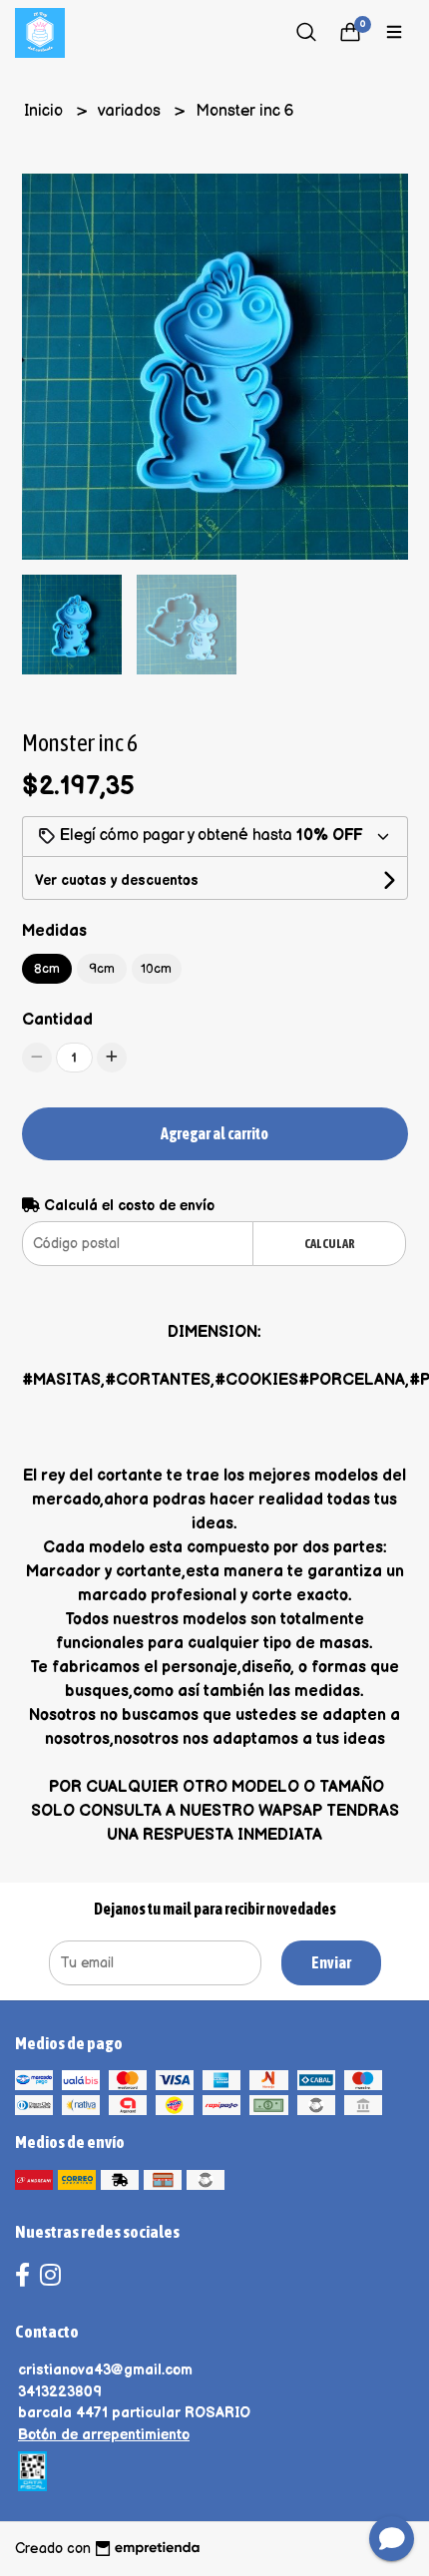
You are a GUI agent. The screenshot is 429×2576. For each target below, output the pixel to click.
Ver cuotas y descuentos (117, 880)
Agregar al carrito (214, 1133)
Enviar (331, 1962)
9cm (102, 969)
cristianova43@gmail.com (105, 2370)
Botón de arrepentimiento (104, 2435)
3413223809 (60, 2392)
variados (131, 111)
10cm (156, 969)
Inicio (45, 111)
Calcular (330, 1244)
